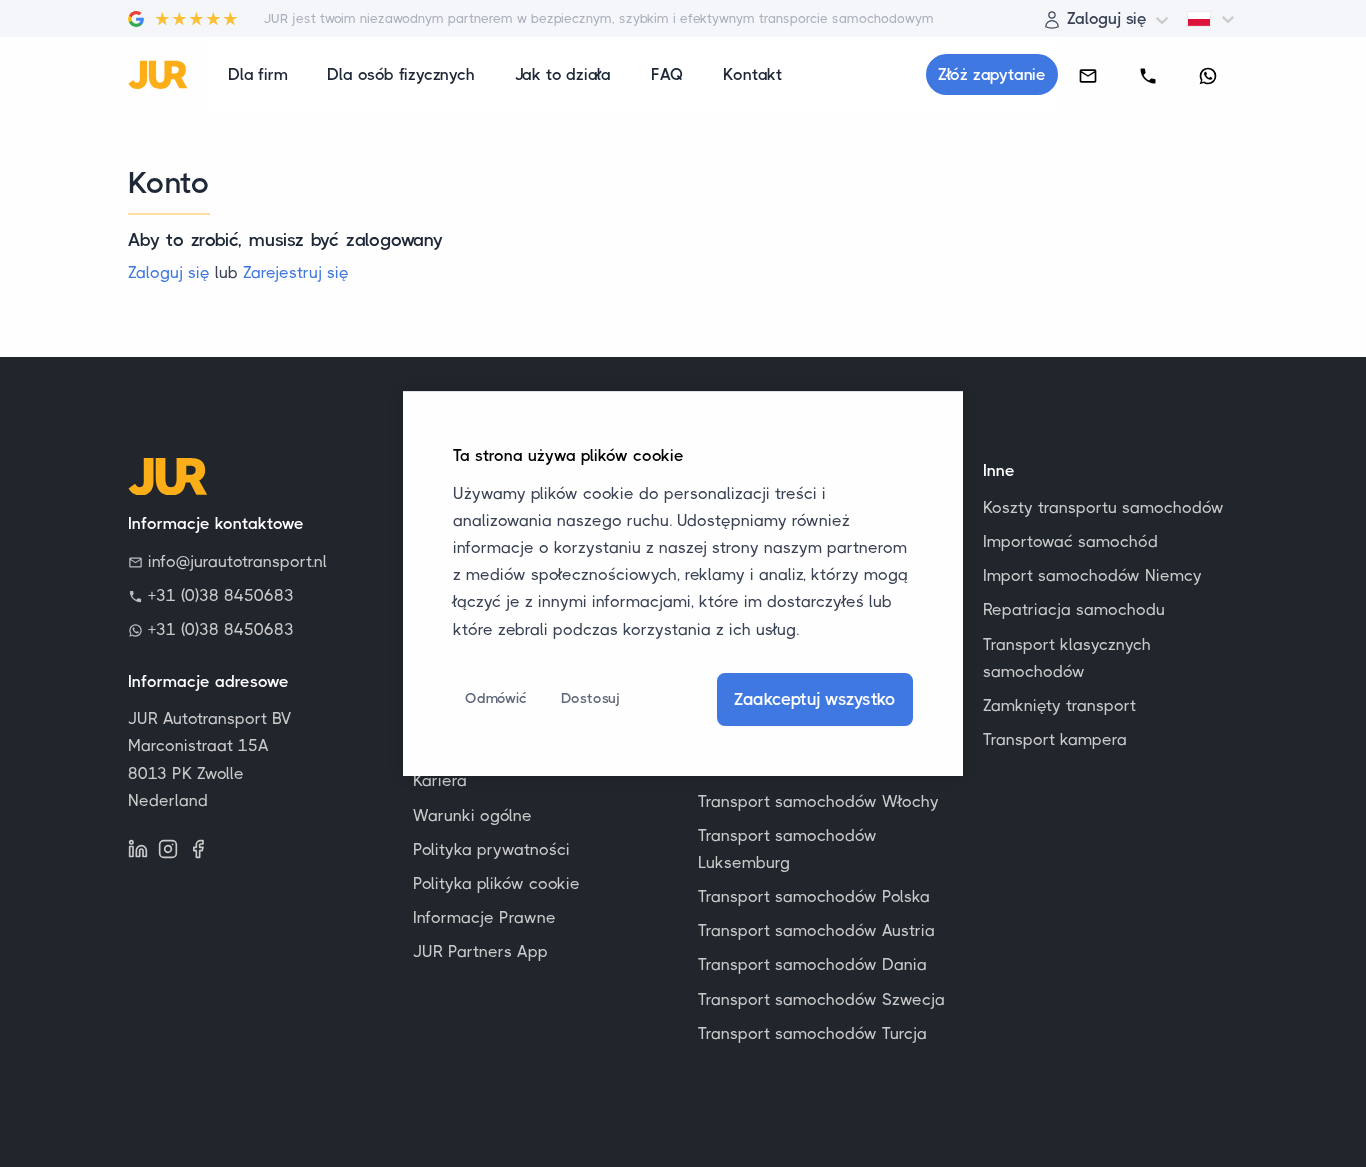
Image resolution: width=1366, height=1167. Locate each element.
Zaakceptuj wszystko (815, 699)
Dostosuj (590, 698)
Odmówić (496, 698)
